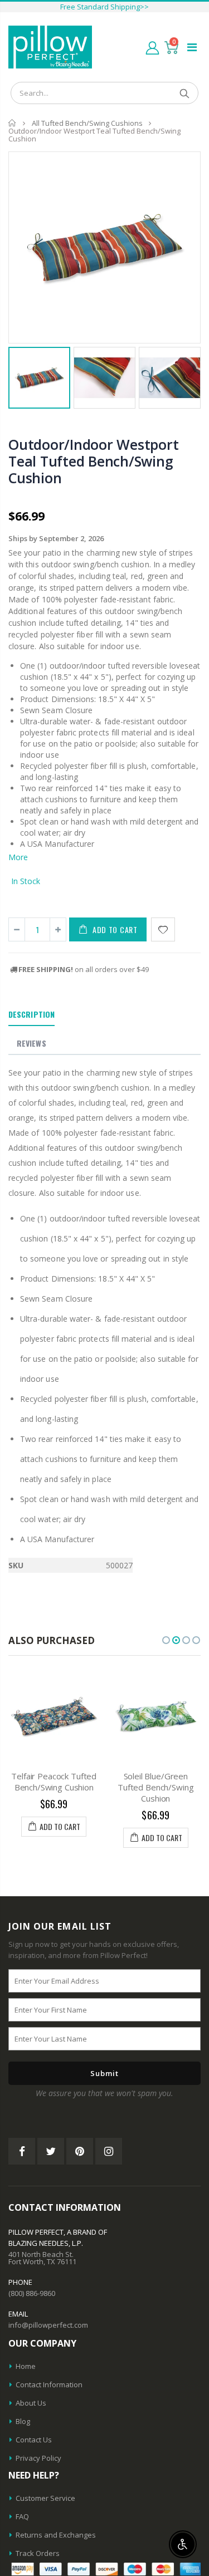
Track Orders (38, 2553)
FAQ (22, 2516)
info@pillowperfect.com (48, 2325)
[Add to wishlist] (163, 929)
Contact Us (34, 2440)
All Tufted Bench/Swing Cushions (87, 123)
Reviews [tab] (31, 1043)
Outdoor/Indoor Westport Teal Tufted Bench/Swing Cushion (93, 461)
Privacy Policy (38, 2458)
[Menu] (192, 47)
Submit (104, 2073)
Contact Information (49, 2384)
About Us (31, 2403)
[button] (166, 1640)
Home (13, 123)
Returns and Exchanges (56, 2535)
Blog (23, 2421)
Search (184, 93)
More (18, 857)
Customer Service (45, 2498)
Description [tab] (31, 1014)
